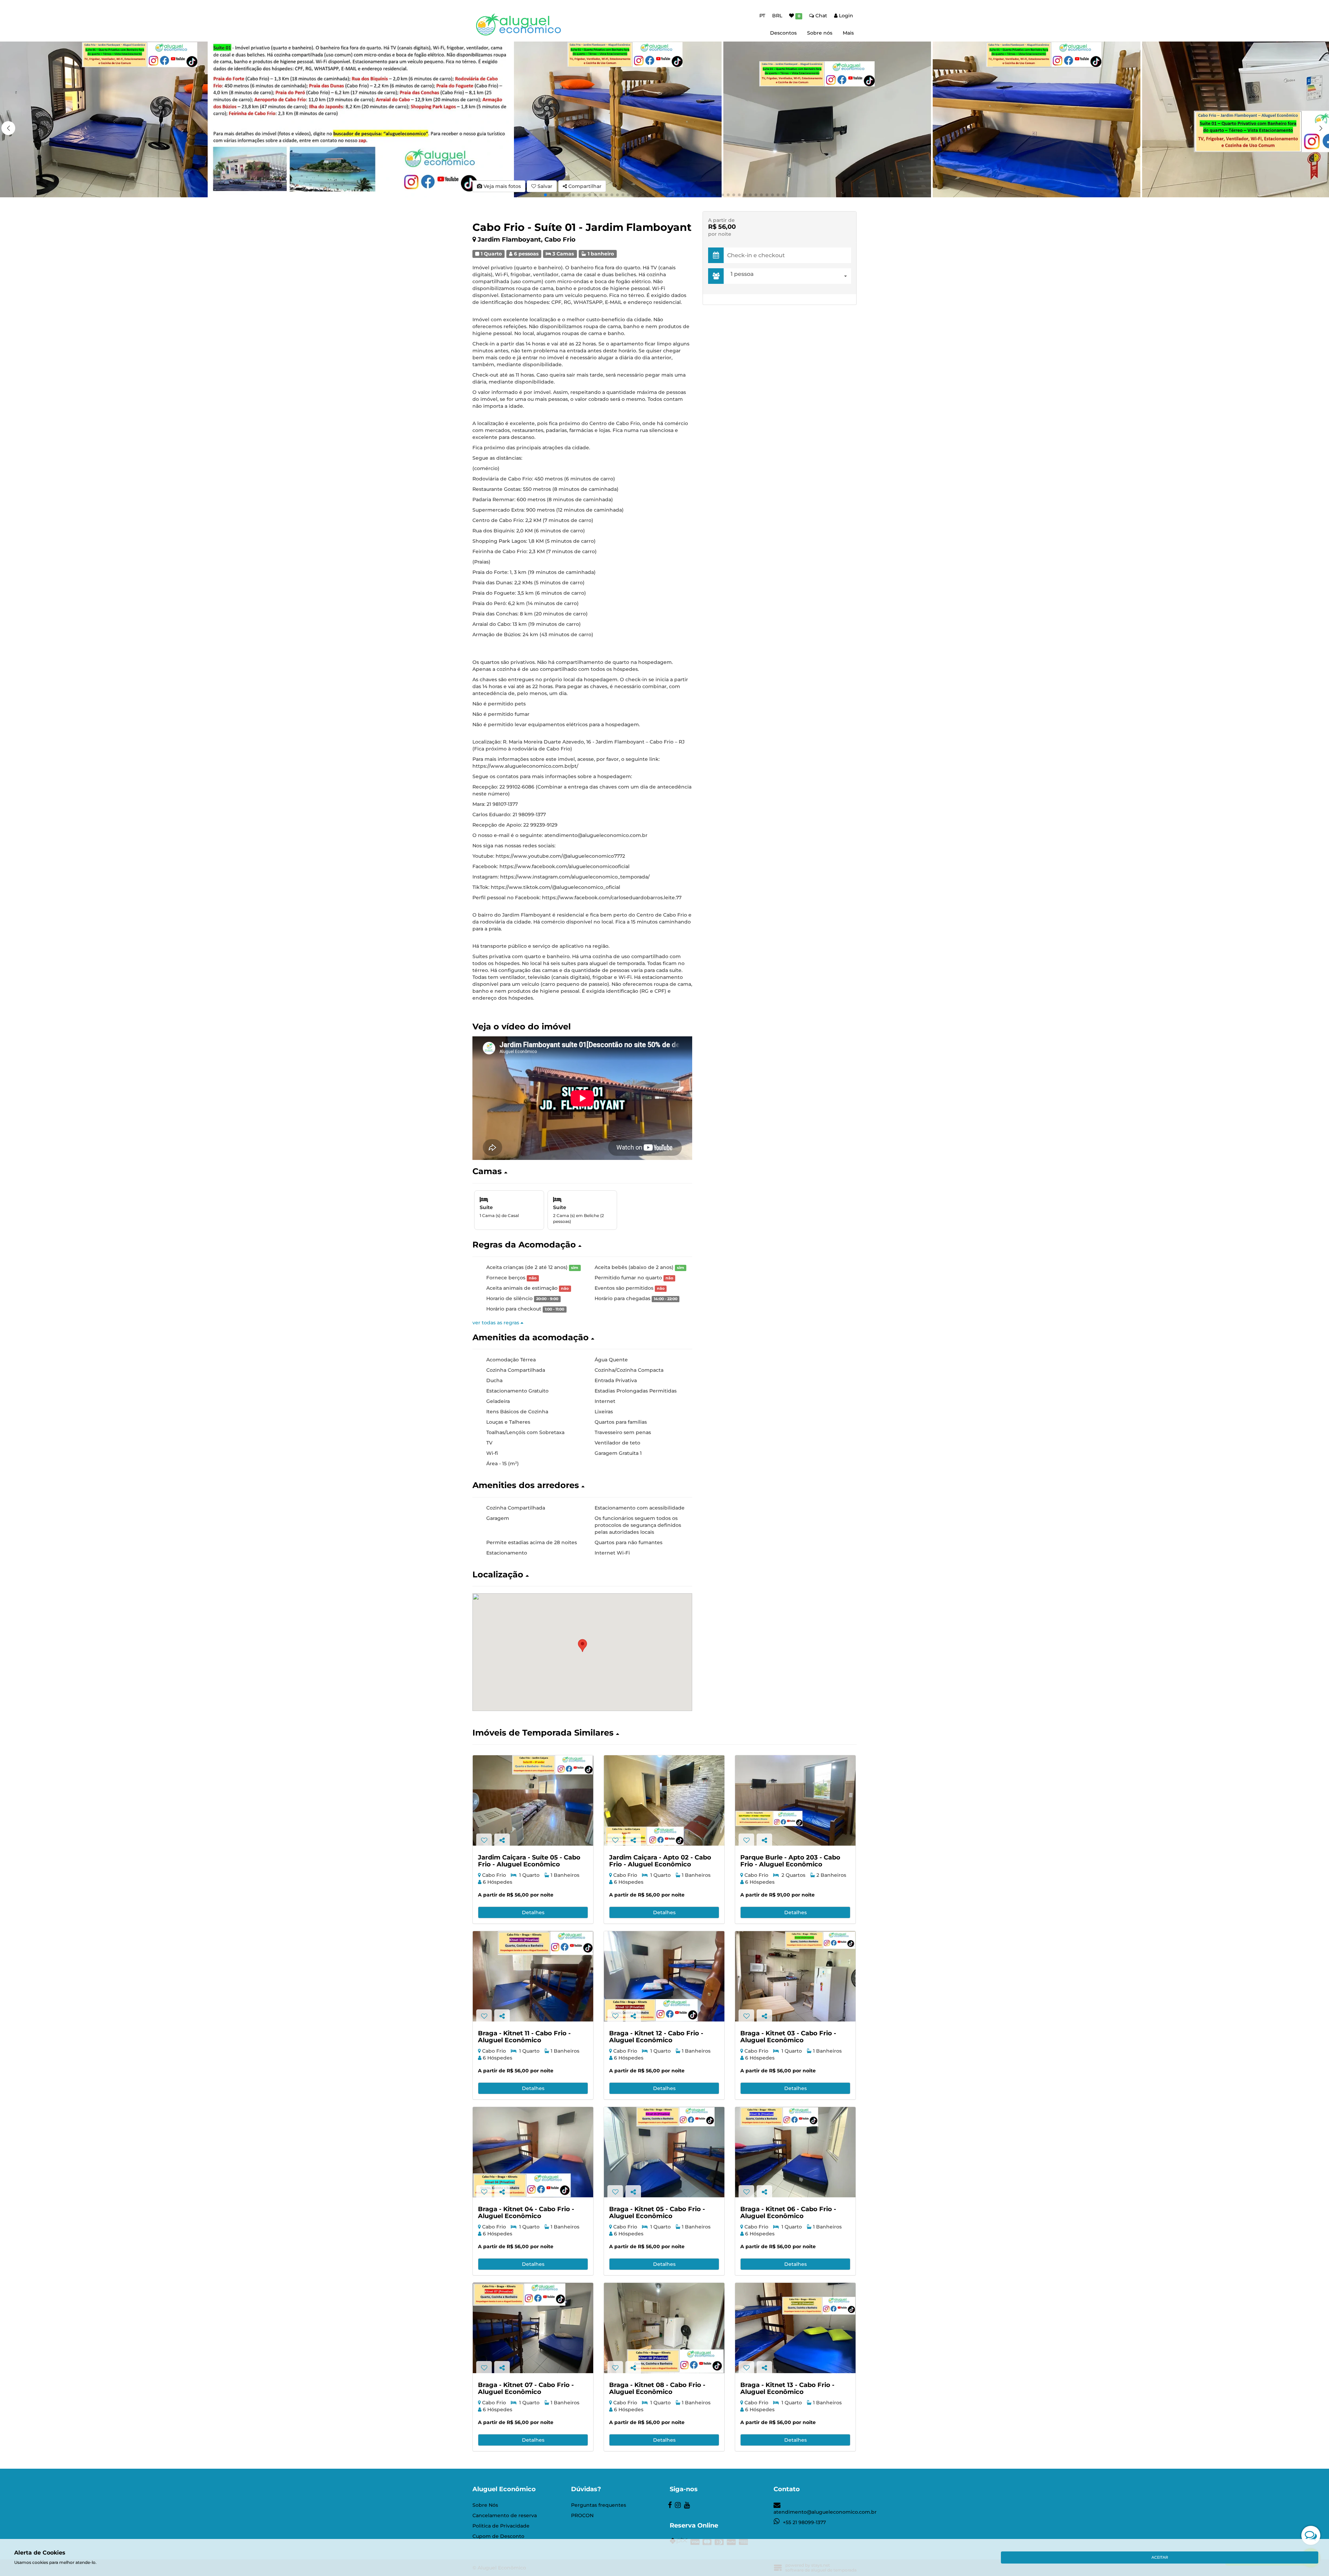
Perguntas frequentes (599, 2505)
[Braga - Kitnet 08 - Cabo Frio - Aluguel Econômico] (664, 2328)
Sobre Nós (485, 2505)
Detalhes (533, 1912)
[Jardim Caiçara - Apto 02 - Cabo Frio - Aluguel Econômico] (664, 1800)
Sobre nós (820, 33)
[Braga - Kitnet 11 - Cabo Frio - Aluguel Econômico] (533, 1976)
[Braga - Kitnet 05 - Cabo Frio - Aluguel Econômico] (664, 2152)
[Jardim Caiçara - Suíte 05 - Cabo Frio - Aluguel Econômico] (533, 1800)
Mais (848, 33)
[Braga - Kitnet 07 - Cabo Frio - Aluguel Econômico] (533, 2328)
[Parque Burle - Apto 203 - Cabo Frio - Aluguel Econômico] (795, 1800)
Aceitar (1160, 2557)
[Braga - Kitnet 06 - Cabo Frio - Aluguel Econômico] (795, 2152)
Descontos (783, 33)
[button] (1321, 128)
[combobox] (789, 276)
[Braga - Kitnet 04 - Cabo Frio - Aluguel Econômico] (533, 2152)
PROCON (582, 2515)
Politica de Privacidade (501, 2526)
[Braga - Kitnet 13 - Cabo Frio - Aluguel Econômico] (795, 2328)
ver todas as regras (496, 1323)
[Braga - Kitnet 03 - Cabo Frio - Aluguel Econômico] (795, 1976)
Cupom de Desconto (498, 2536)
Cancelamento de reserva (505, 2515)
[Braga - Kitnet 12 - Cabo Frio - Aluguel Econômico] (664, 1976)
